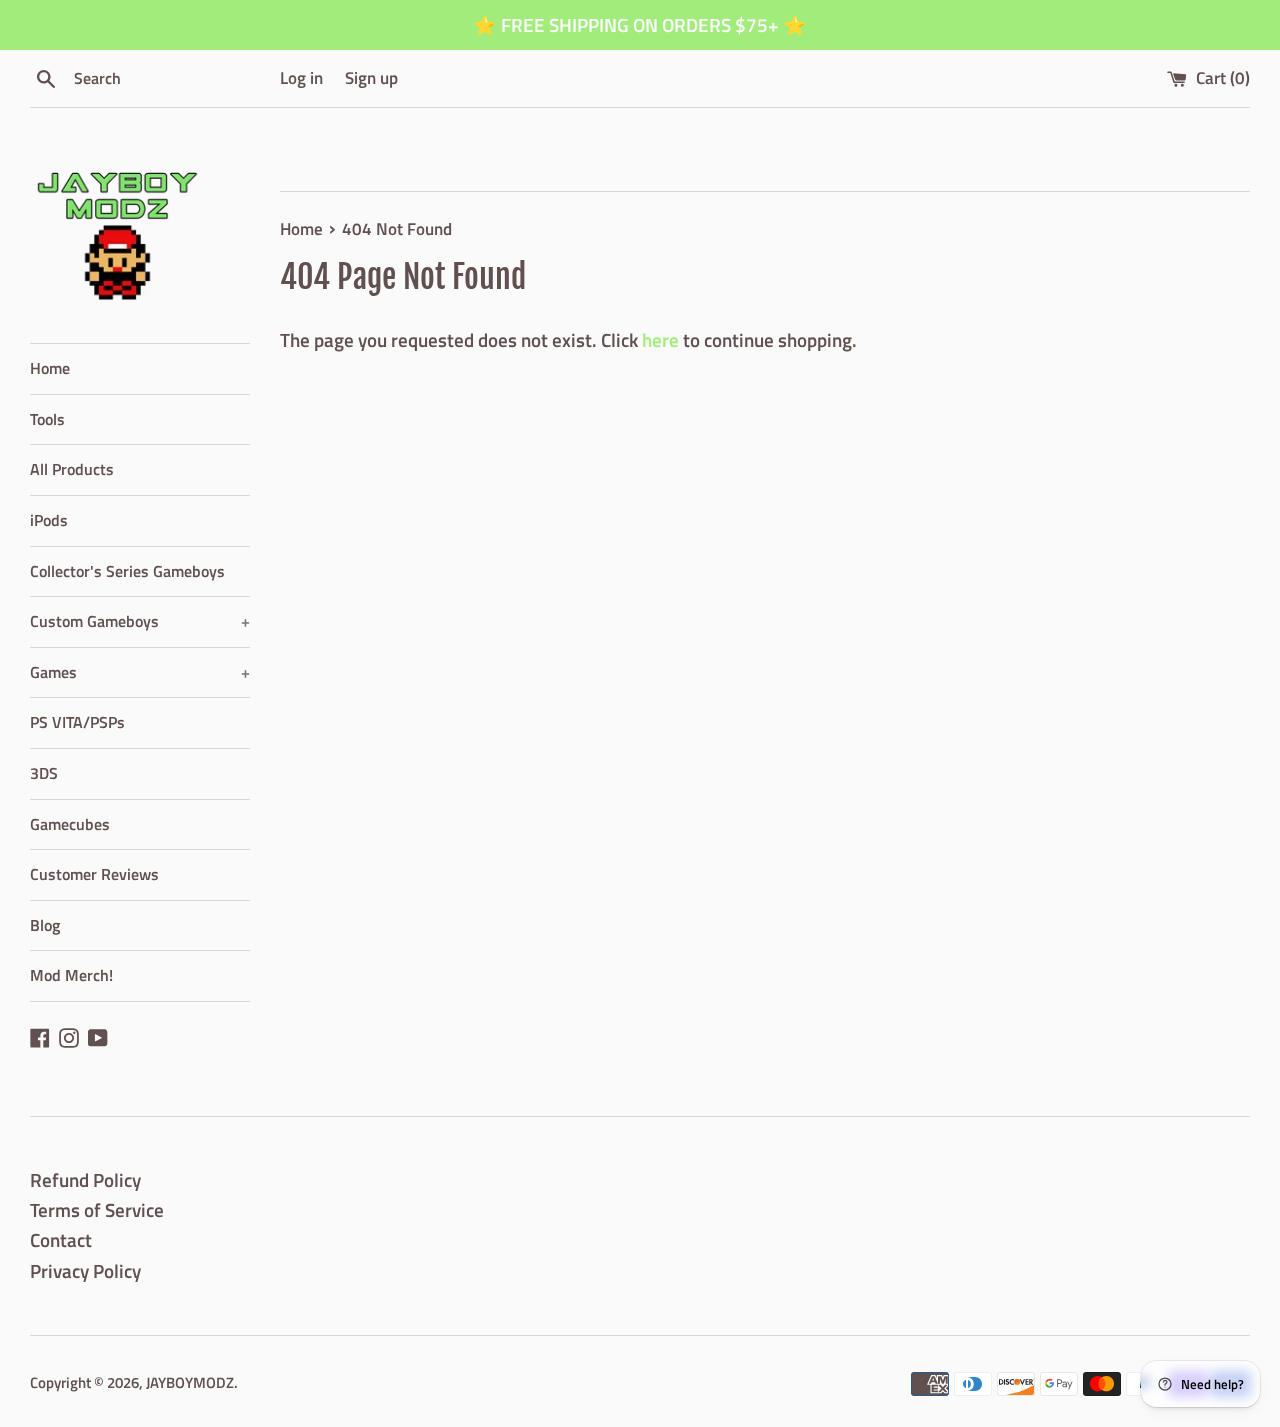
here (660, 339)
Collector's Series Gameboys (127, 571)
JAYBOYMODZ (190, 1382)
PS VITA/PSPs (77, 722)
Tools (47, 419)
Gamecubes (70, 824)
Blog (45, 925)
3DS (44, 773)
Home (50, 368)
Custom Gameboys (140, 621)
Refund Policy (85, 1179)
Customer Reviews (94, 874)
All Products (72, 469)
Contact (61, 1239)
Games (140, 672)
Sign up (371, 78)
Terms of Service (97, 1209)
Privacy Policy (85, 1270)
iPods (49, 520)
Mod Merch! (71, 975)
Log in (301, 78)
